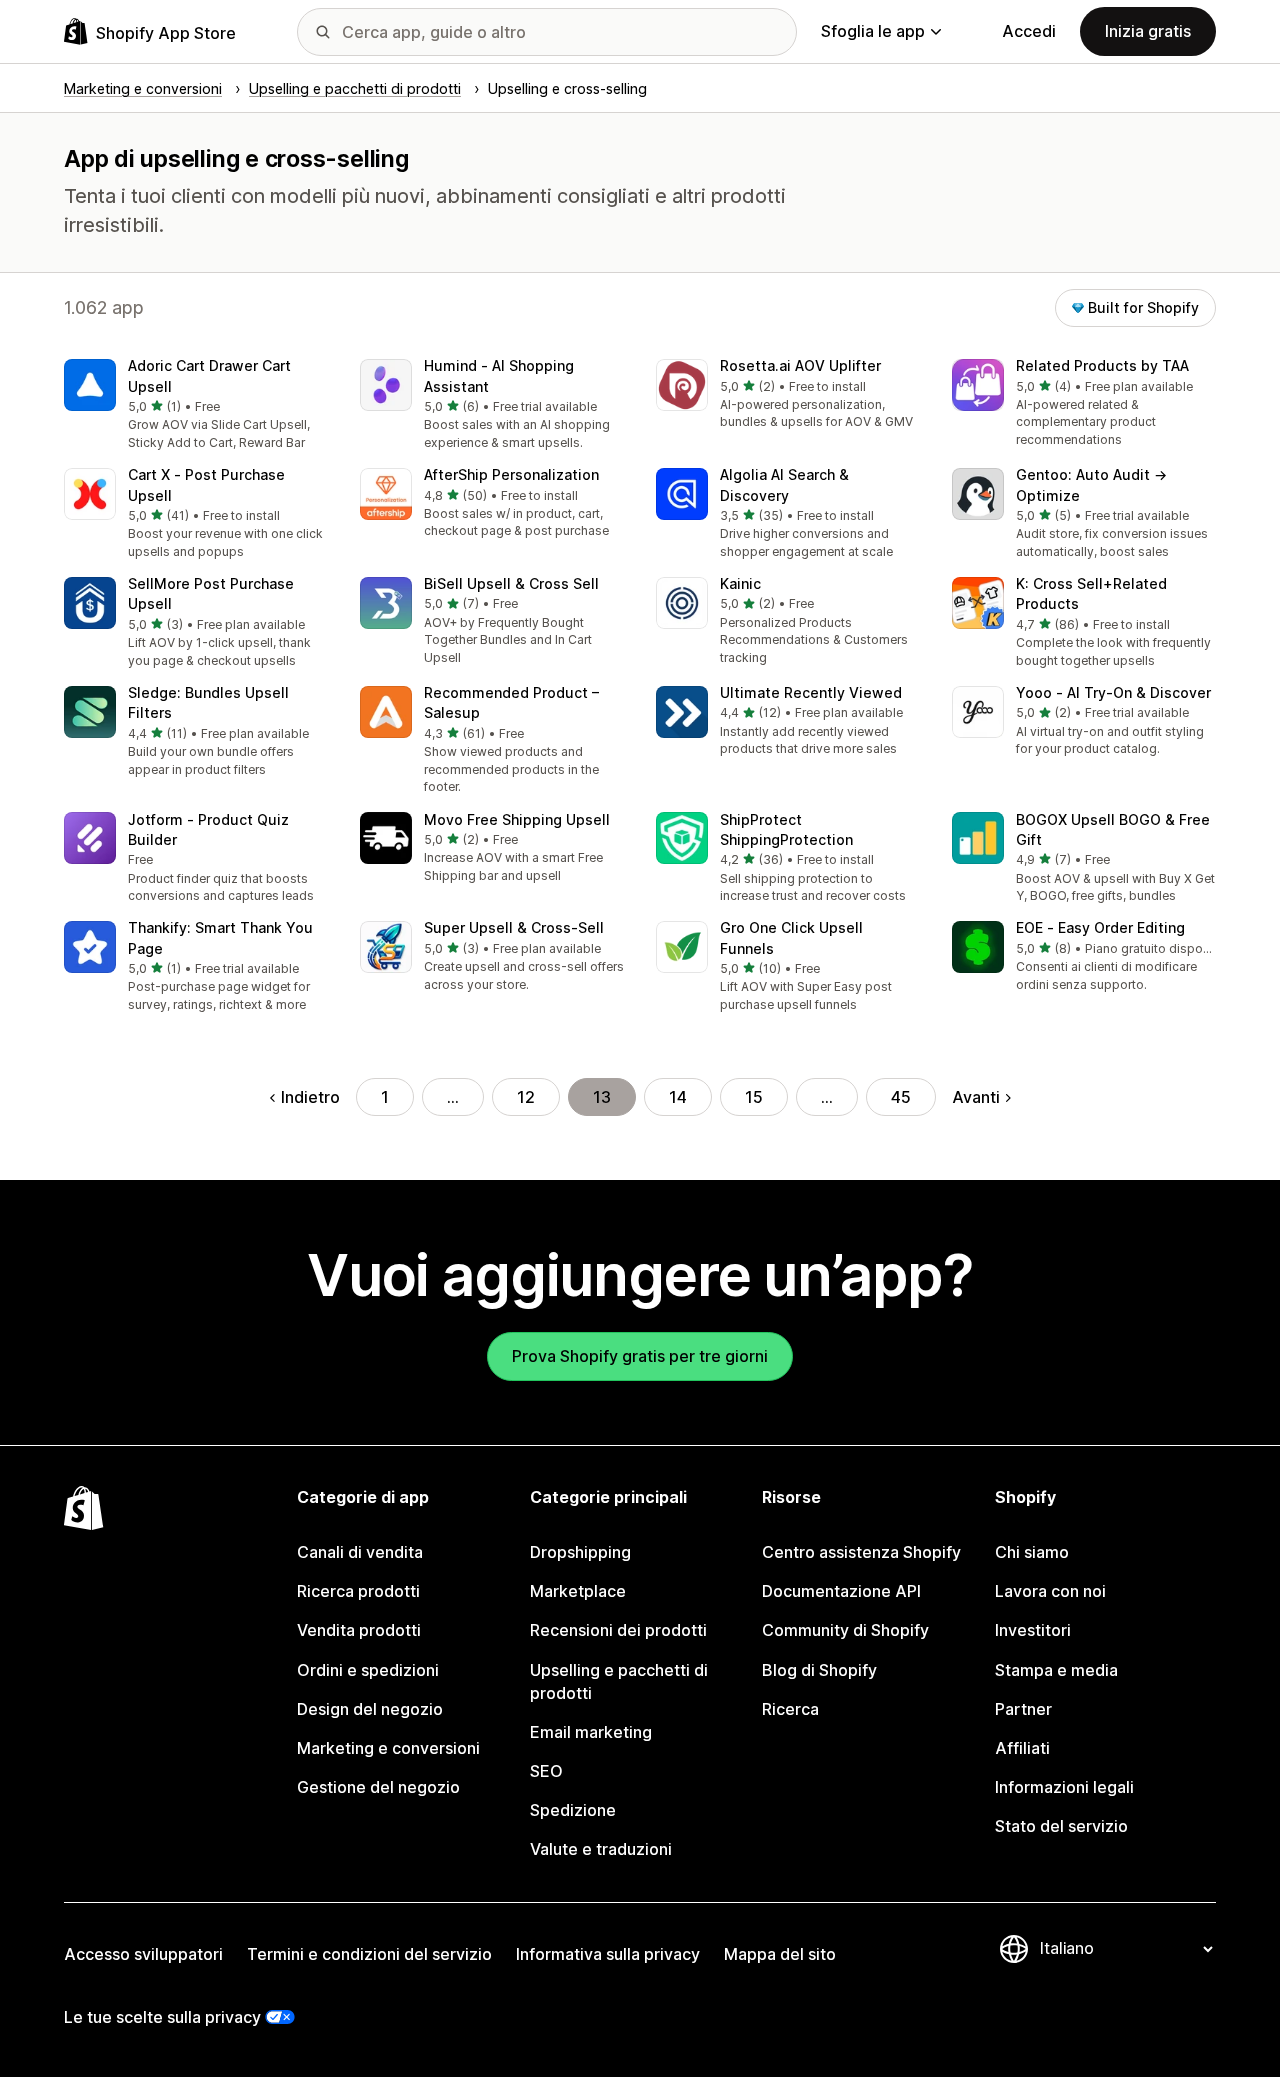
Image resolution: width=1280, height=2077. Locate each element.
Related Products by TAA (1102, 365)
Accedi (1029, 31)
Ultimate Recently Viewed (811, 692)
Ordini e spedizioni (368, 1670)
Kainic (740, 583)
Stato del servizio (1061, 1826)
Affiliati (1022, 1748)
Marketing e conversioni (388, 1748)
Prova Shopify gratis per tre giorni (640, 1356)
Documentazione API (841, 1591)
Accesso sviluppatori (143, 1954)
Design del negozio (370, 1709)
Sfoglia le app (873, 31)
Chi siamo (1032, 1552)
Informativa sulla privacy (608, 1954)
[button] (196, 405)
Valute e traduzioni (601, 1849)
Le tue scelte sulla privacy (162, 2017)
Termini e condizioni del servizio (369, 1954)
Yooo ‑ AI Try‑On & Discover (1113, 692)
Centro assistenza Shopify (861, 1552)
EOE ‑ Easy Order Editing (1100, 927)
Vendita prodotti (359, 1630)
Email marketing (591, 1732)
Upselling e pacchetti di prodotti (619, 1681)
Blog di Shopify (819, 1670)
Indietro (310, 1097)
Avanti (976, 1097)
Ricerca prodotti (358, 1591)
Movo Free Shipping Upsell (517, 819)
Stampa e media (1056, 1670)
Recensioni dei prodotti (618, 1630)
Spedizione (573, 1810)
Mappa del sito (780, 1954)
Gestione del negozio (378, 1787)
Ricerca (790, 1709)
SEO (546, 1771)
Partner (1023, 1709)
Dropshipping (580, 1552)
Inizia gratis (1148, 31)
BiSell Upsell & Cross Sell (511, 583)
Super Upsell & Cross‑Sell (514, 927)
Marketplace (578, 1591)
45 (901, 1097)
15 (754, 1097)
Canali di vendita (360, 1552)
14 (678, 1097)
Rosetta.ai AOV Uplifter (800, 365)
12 (526, 1097)
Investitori (1033, 1630)
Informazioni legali (1064, 1787)
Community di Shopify (845, 1630)
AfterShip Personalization (511, 474)
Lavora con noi (1050, 1591)
